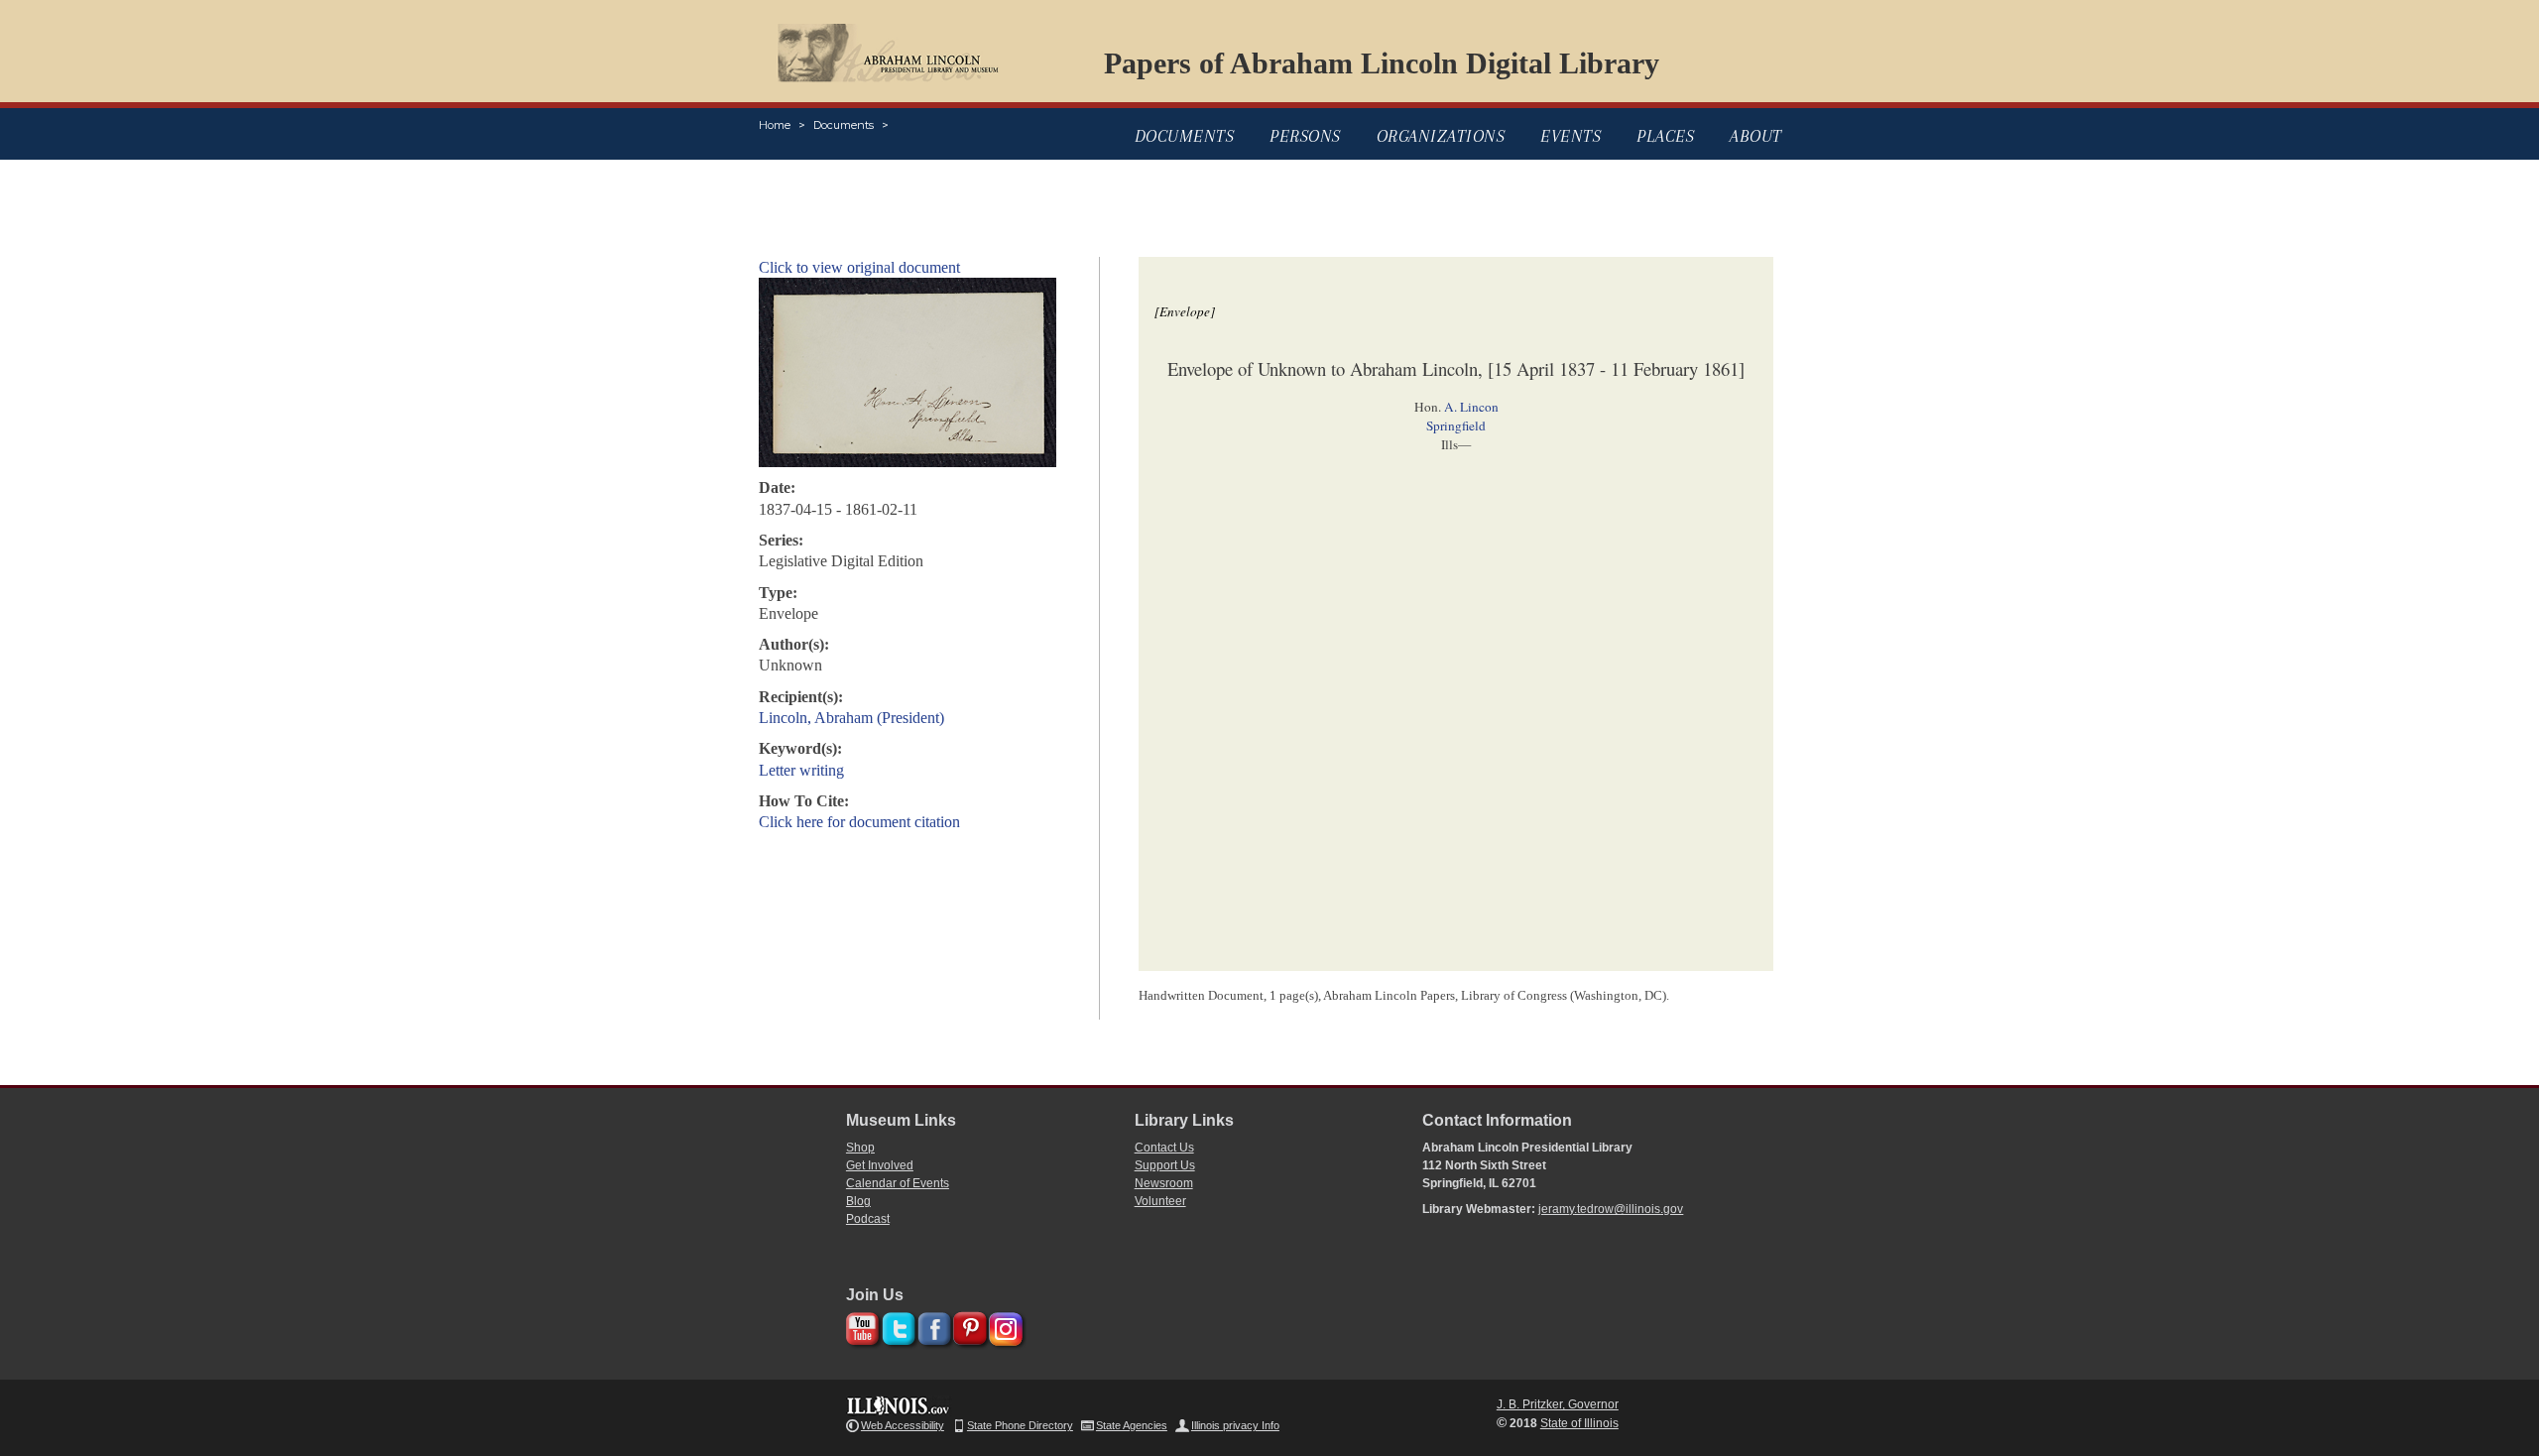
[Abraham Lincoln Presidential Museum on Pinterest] (967, 1326)
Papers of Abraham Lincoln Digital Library (1382, 63)
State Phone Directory (1020, 1425)
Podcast (868, 1219)
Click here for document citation (859, 822)
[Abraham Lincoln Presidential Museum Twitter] (896, 1326)
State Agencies (1132, 1425)
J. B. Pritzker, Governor (1558, 1404)
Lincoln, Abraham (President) (851, 718)
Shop (860, 1148)
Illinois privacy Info (1235, 1425)
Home (775, 125)
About (1756, 136)
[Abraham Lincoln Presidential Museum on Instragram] (1003, 1326)
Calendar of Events (898, 1183)
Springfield (1456, 425)
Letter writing (801, 770)
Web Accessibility (903, 1425)
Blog (858, 1201)
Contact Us (1164, 1148)
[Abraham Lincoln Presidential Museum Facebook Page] (932, 1326)
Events (1571, 136)
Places (1665, 136)
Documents (844, 125)
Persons (1305, 136)
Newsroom (1164, 1183)
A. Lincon (1471, 407)
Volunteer (1160, 1201)
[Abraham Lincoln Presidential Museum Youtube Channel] (860, 1326)
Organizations (1441, 136)
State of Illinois (1579, 1423)
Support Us (1165, 1165)
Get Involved (880, 1165)
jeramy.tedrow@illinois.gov (1611, 1209)
